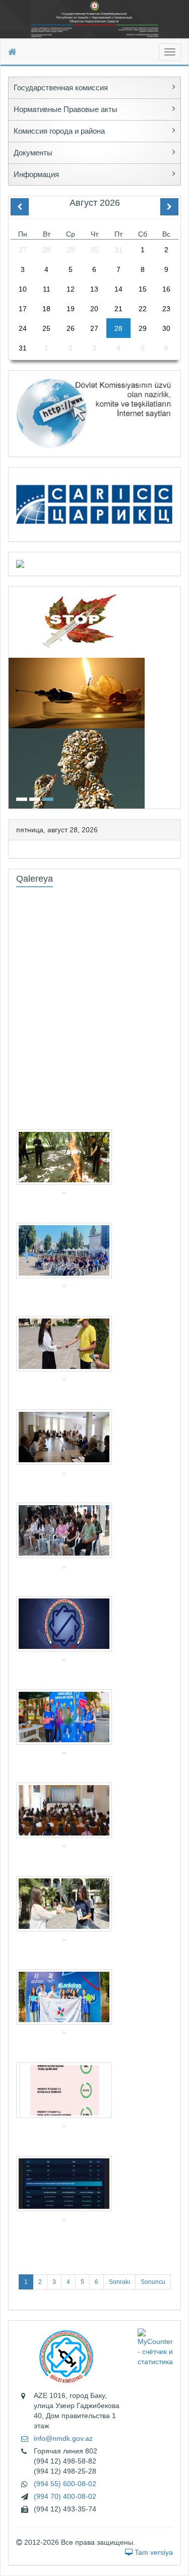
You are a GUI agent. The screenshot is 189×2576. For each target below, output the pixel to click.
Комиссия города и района (59, 131)
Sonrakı (119, 2282)
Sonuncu (153, 2282)
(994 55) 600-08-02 (65, 2484)
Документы (33, 153)
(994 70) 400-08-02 (65, 2496)
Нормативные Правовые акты (66, 109)
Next (177, 696)
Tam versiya (153, 2552)
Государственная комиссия (61, 88)
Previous (12, 696)
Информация (36, 174)
